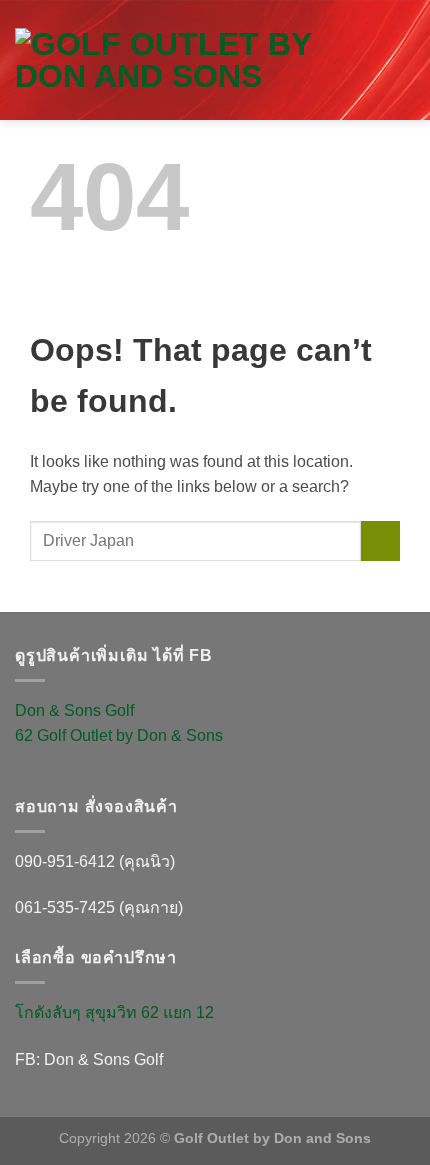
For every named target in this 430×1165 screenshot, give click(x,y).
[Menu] (403, 79)
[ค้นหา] (392, 35)
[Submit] (380, 540)
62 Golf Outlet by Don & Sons (119, 735)
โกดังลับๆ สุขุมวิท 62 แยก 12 (114, 1012)
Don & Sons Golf (74, 710)
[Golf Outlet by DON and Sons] (192, 60)
